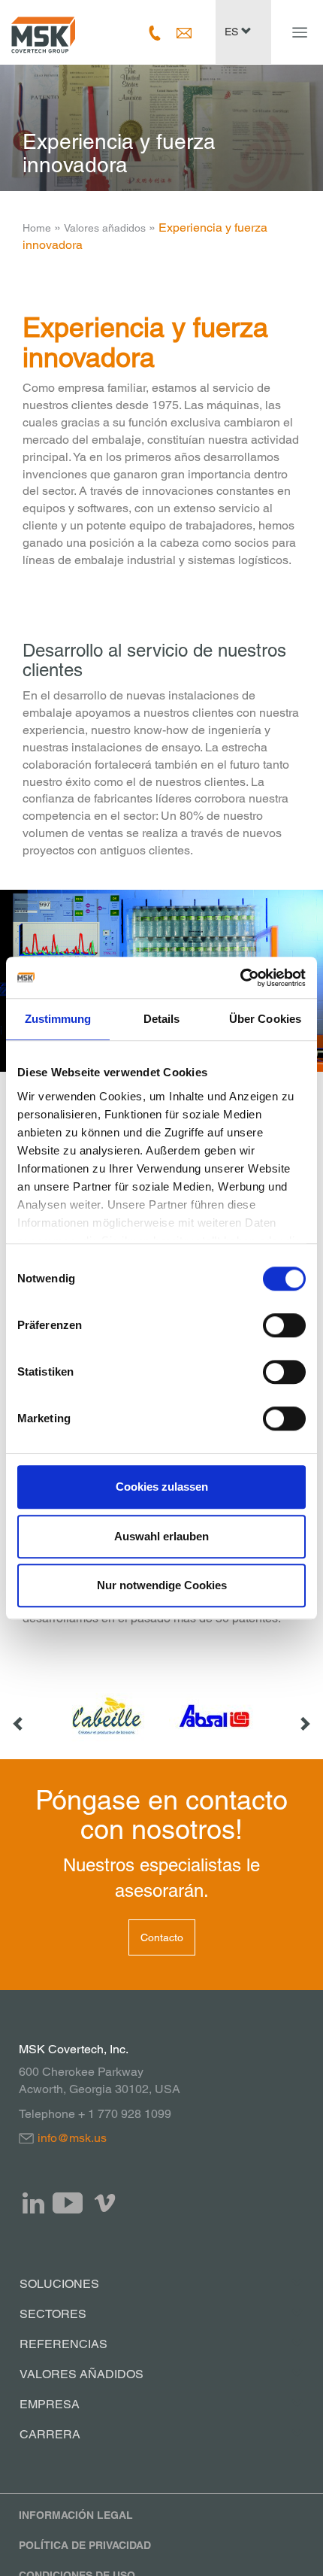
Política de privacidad (85, 2545)
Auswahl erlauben (161, 1536)
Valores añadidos (105, 228)
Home (37, 228)
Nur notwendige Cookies (162, 1585)
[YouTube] (68, 2203)
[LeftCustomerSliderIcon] (19, 1716)
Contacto (162, 1937)
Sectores (53, 2314)
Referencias (63, 2344)
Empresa (50, 2404)
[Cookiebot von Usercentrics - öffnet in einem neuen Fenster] (240, 978)
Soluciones (59, 2284)
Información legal (76, 2515)
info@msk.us (72, 2138)
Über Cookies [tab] (265, 1019)
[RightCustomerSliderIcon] (304, 1716)
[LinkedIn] (34, 2203)
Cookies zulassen (162, 1487)
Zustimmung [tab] (58, 1019)
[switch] (284, 1325)
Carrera (50, 2434)
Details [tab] (162, 1019)
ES (233, 32)
